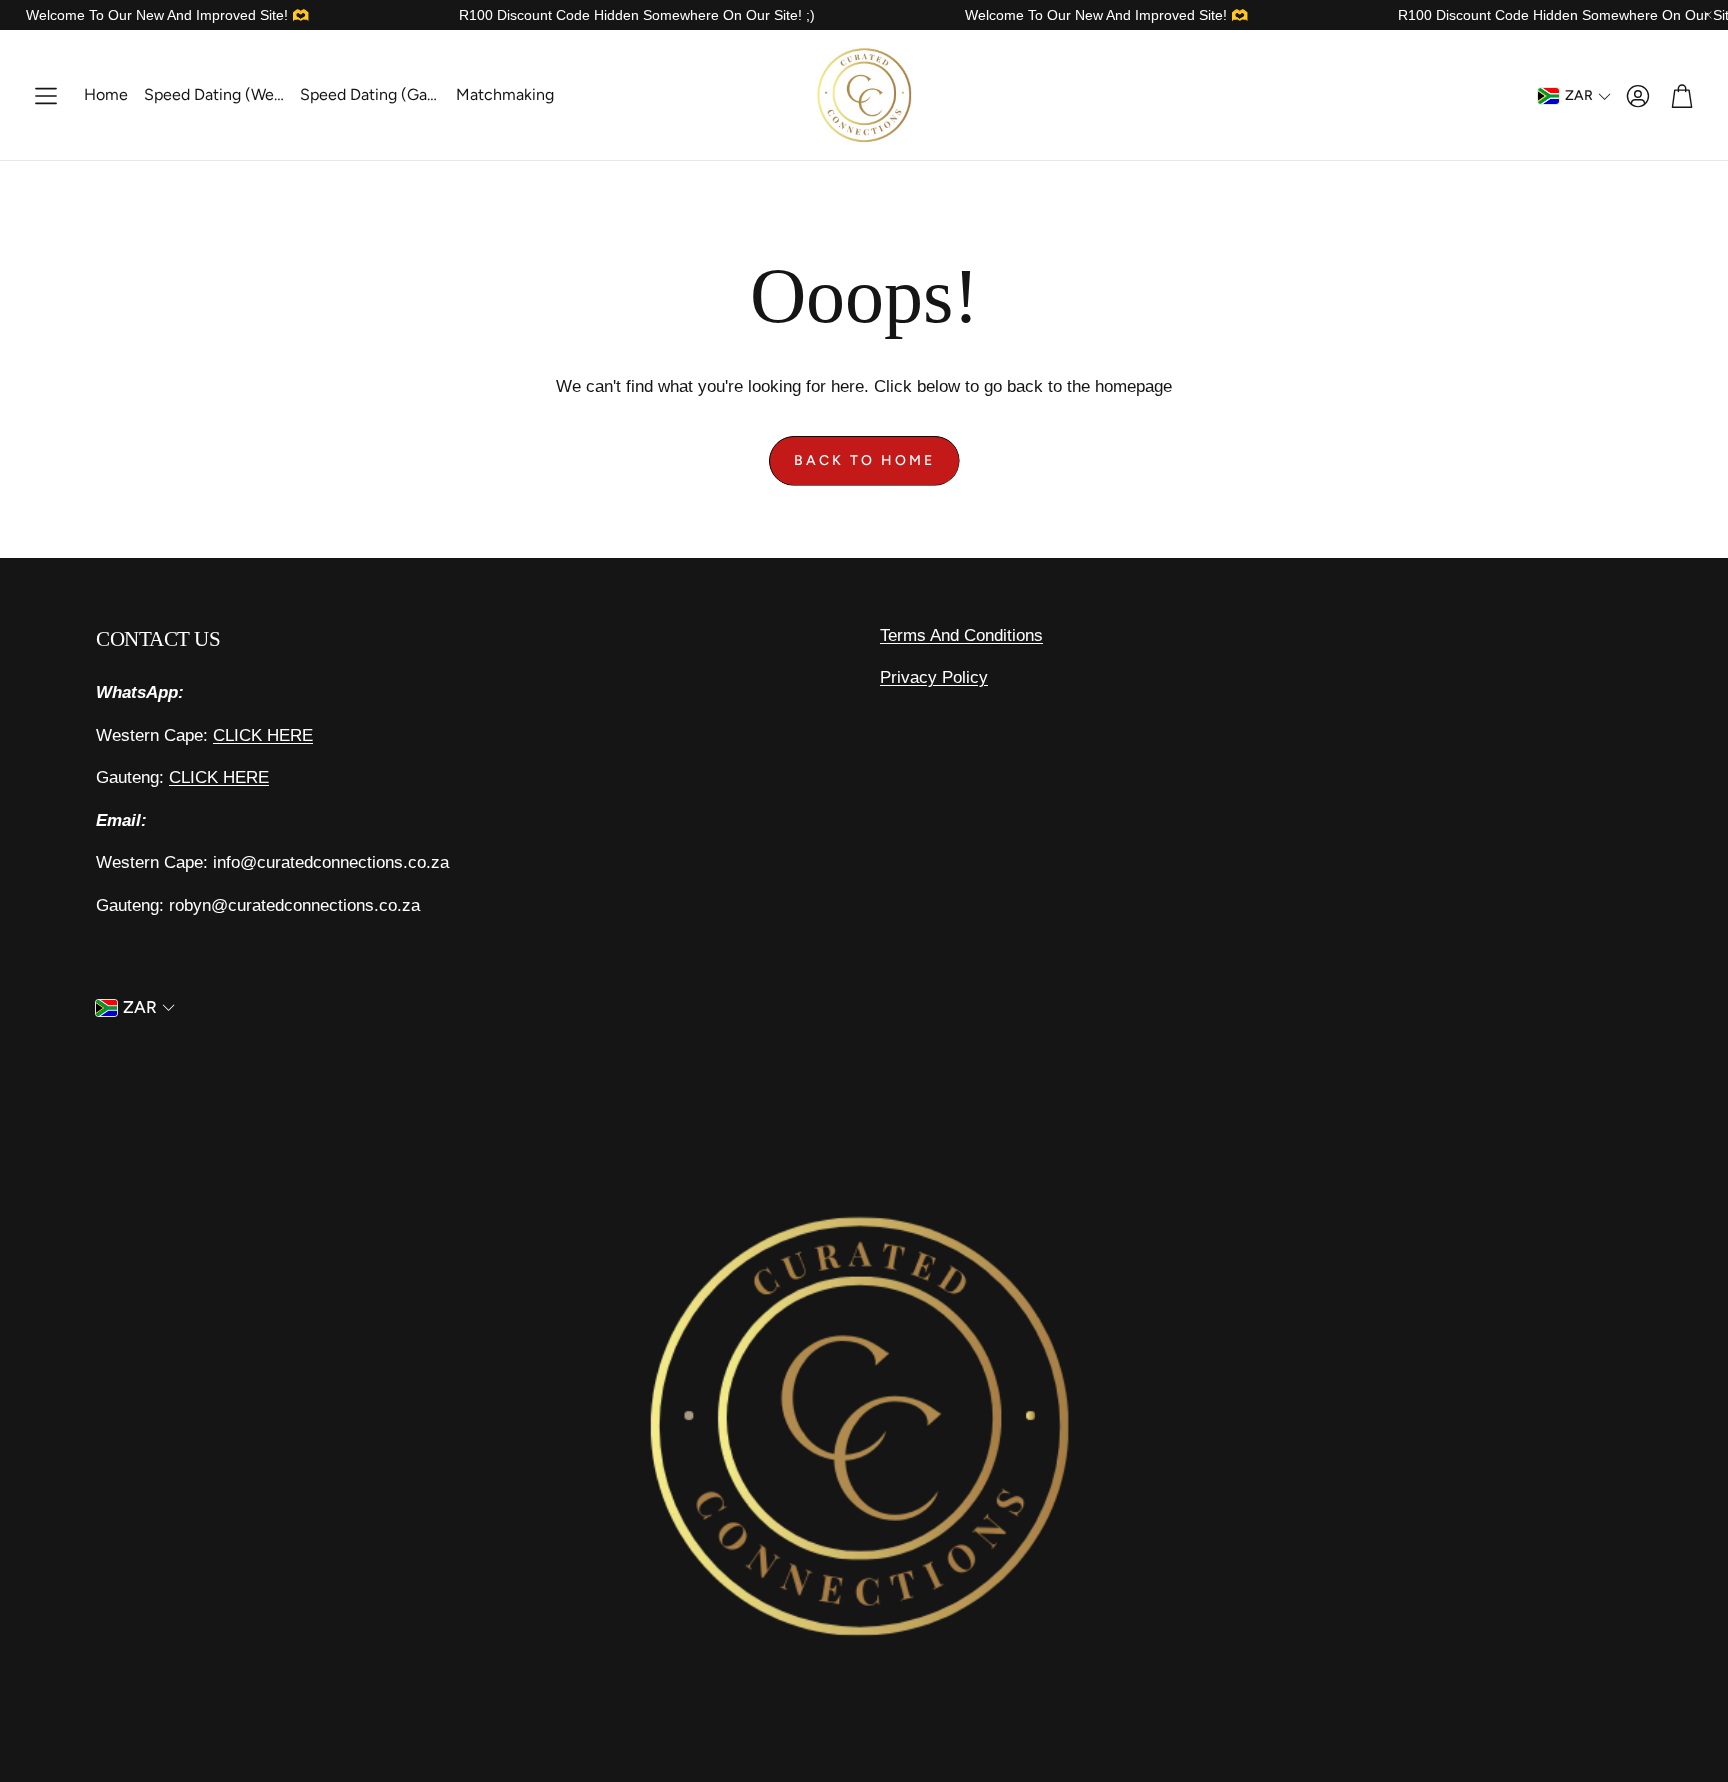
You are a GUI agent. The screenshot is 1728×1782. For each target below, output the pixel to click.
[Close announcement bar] (1708, 15)
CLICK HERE (263, 735)
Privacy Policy (934, 677)
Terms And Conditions (961, 635)
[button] (46, 96)
